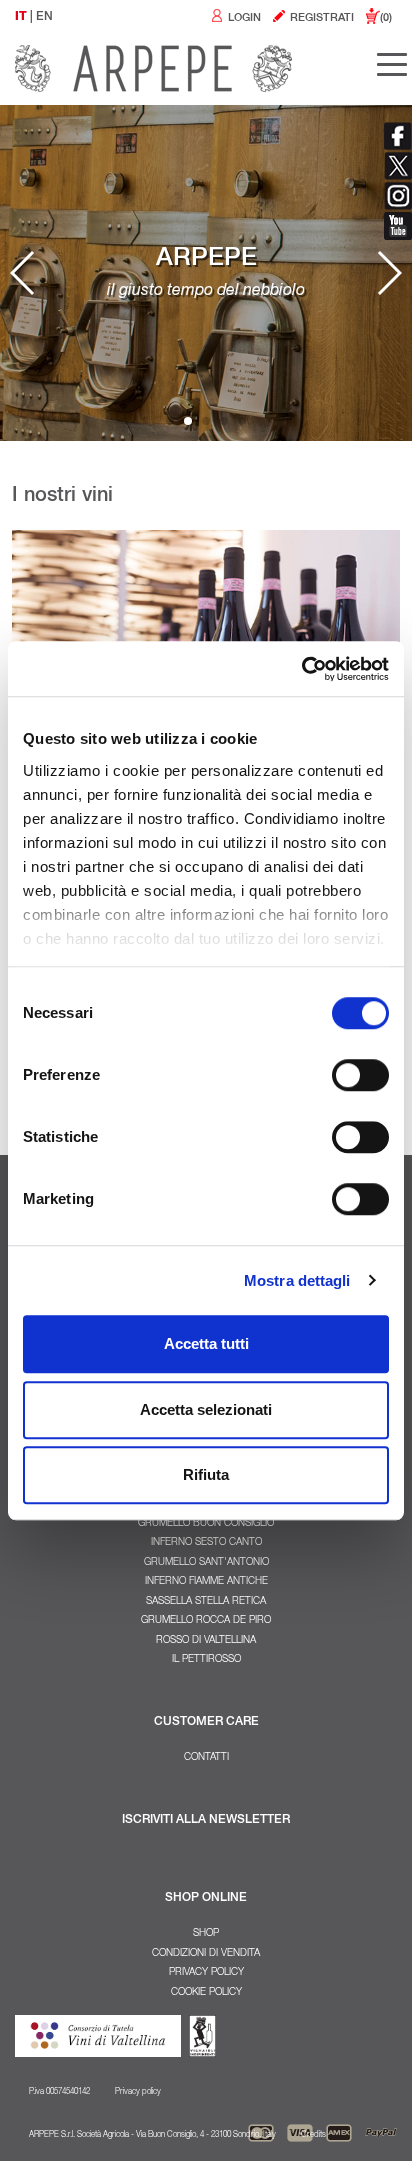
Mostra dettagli (297, 1280)
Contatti (206, 1758)
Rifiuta (206, 1474)
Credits (313, 2135)
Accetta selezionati (206, 1409)
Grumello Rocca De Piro (206, 1621)
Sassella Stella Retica (206, 1602)
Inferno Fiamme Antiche (206, 1582)
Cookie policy (206, 1993)
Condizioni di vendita (206, 1954)
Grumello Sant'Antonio (206, 1563)
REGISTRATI (320, 18)
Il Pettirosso (206, 1660)
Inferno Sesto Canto (206, 1543)
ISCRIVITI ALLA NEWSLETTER (206, 1820)
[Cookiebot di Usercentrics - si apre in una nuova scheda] (301, 669)
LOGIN (243, 18)
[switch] (360, 1075)
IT (21, 17)
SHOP (206, 1934)
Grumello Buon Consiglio (206, 1524)
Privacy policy (206, 1973)
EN (44, 17)
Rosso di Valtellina (206, 1641)
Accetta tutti (206, 1343)
